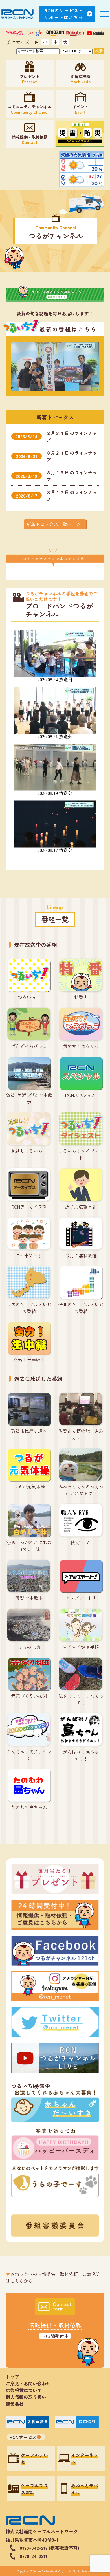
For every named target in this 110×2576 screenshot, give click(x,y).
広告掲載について (24, 2390)
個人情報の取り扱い (28, 2397)
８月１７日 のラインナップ (57, 496)
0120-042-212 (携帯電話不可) (49, 2548)
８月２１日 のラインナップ (57, 456)
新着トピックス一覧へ (49, 524)
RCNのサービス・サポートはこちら (64, 14)
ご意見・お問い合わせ (28, 2383)
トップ (12, 2377)
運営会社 (15, 2404)
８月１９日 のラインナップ (56, 476)
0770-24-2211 (34, 2556)
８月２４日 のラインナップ (56, 436)
